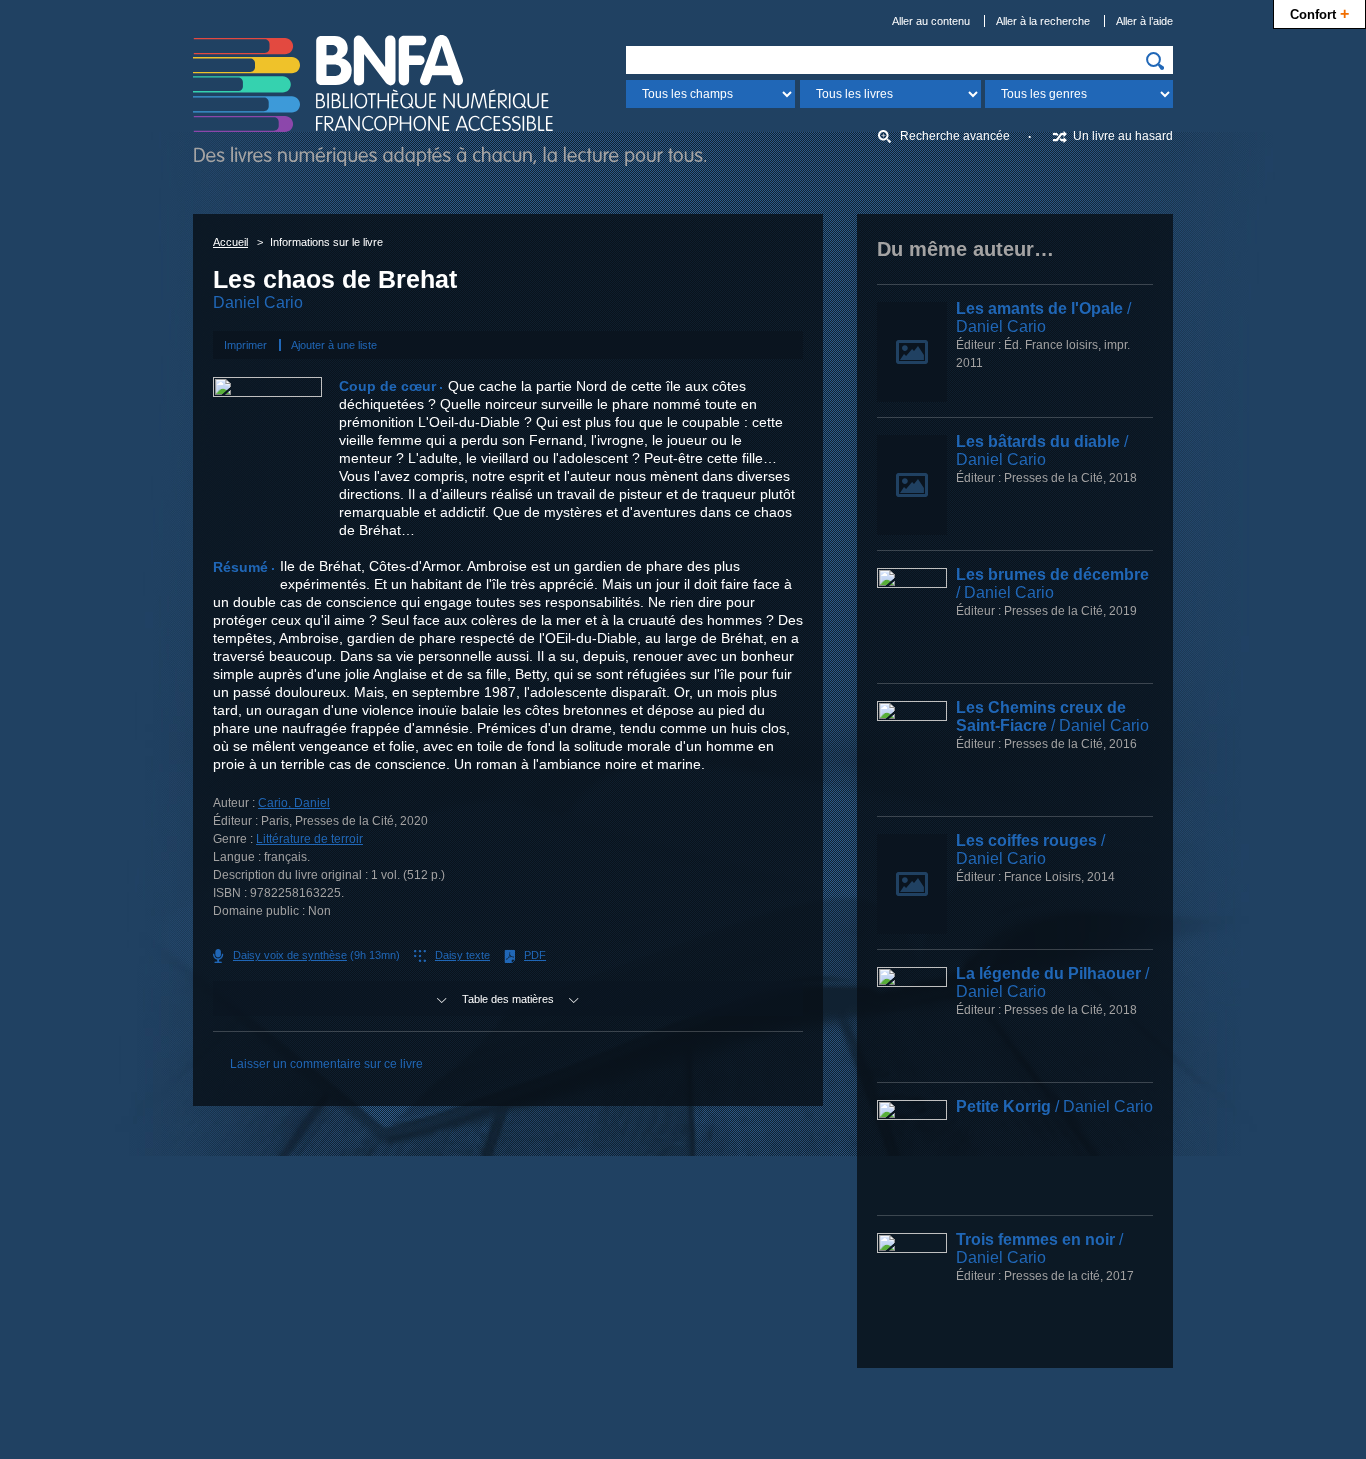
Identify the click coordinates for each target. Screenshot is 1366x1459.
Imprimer (245, 345)
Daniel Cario (258, 302)
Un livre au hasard (1123, 136)
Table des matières (508, 999)
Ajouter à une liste (334, 345)
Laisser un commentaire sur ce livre (326, 1064)
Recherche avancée (955, 136)
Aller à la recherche (1043, 21)
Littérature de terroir (309, 839)
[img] (1155, 61)
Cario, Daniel (294, 803)
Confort (1319, 13)
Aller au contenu (931, 21)
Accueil (230, 242)
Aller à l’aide (1144, 21)
